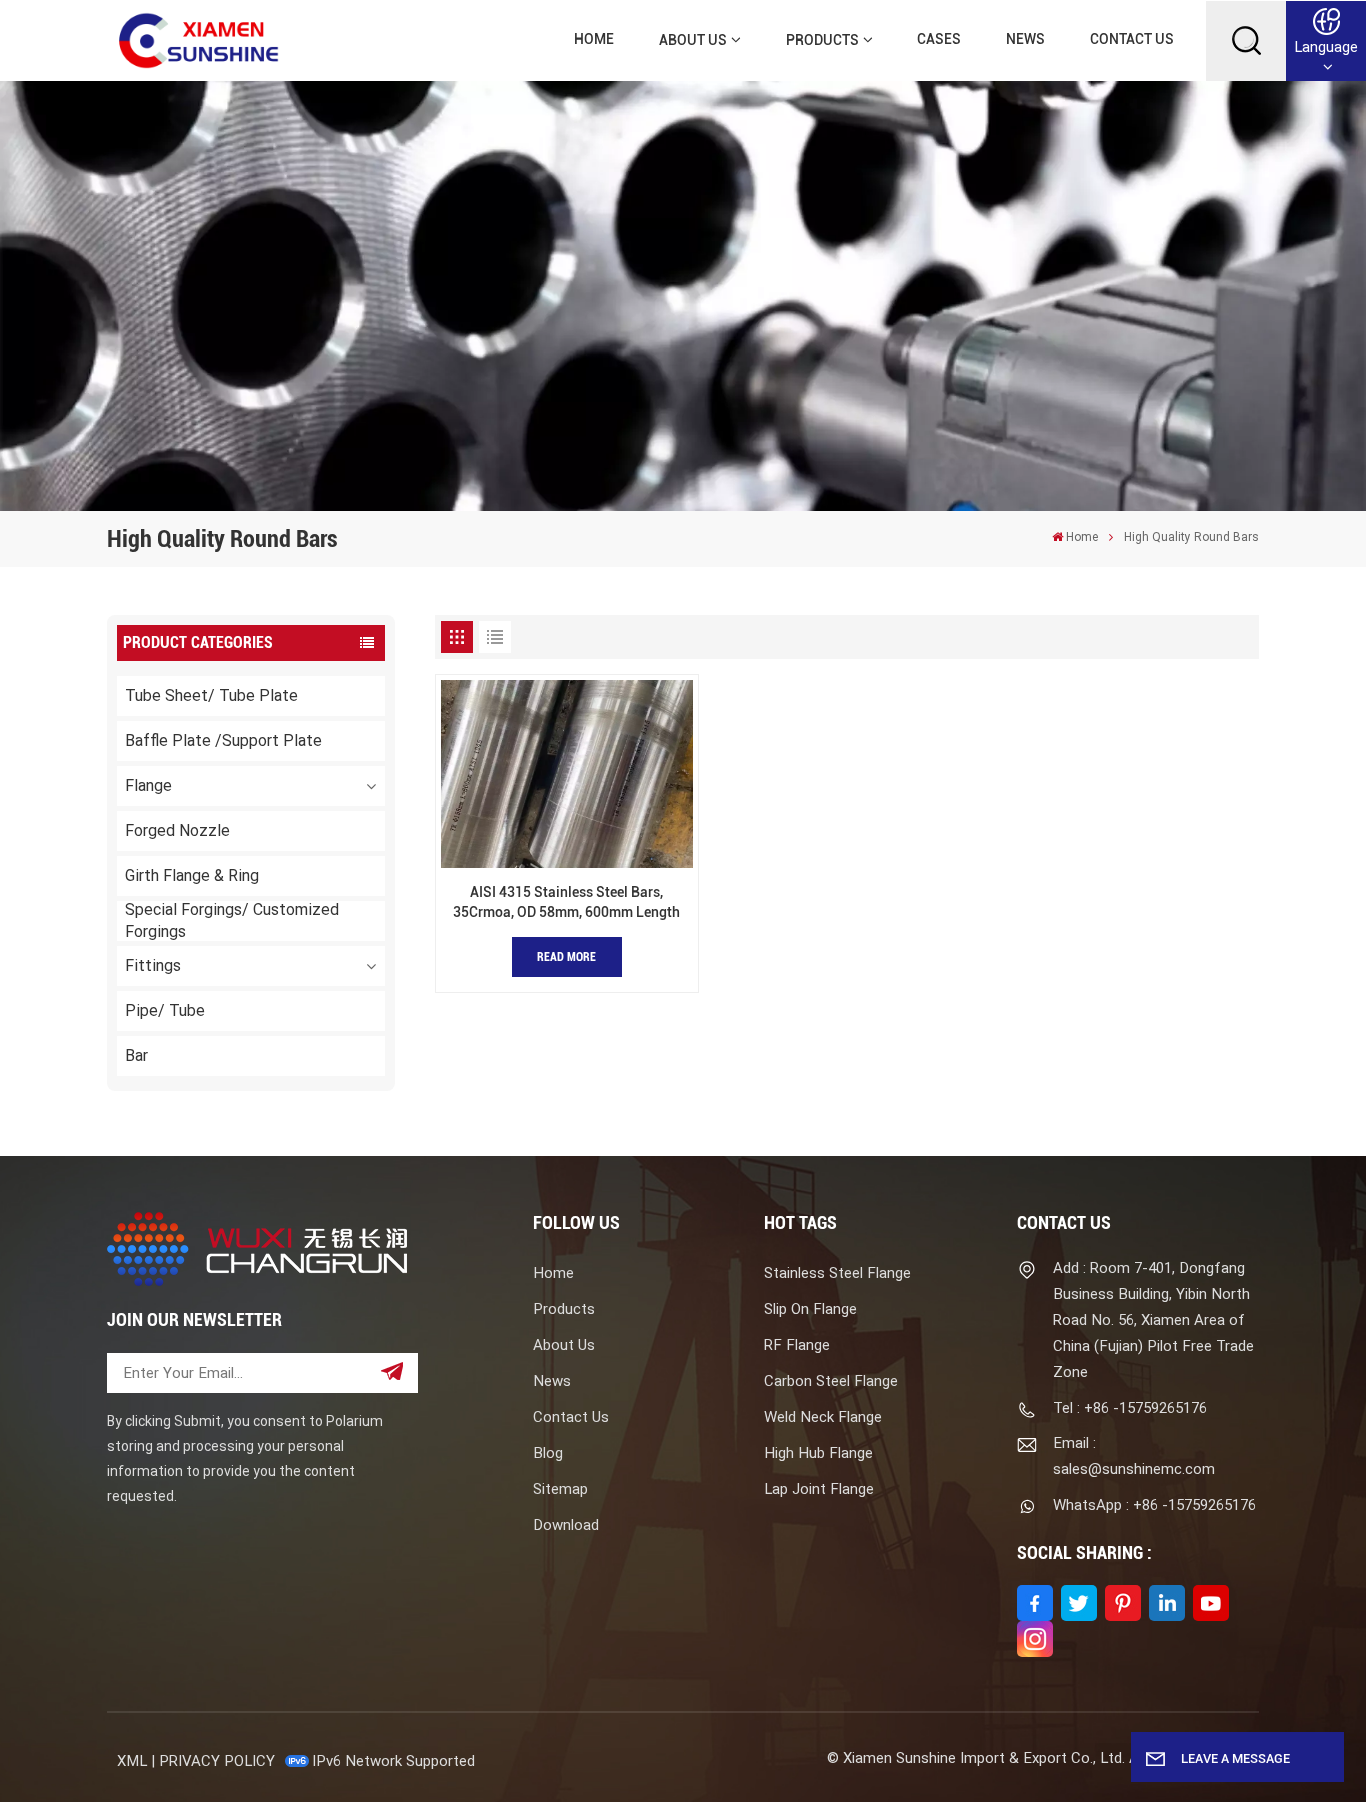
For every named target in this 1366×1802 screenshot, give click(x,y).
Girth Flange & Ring (192, 875)
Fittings (153, 965)
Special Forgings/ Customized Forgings (232, 921)
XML (132, 1761)
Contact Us (1132, 39)
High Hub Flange (818, 1453)
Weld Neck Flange (823, 1417)
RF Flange (797, 1345)
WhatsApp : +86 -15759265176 (1154, 1505)
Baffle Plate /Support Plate (223, 740)
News (1025, 39)
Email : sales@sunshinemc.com (1134, 1456)
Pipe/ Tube (165, 1010)
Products (822, 40)
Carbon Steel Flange (831, 1381)
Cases (939, 39)
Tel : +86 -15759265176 (1130, 1408)
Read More (566, 957)
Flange (148, 785)
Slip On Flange (810, 1309)
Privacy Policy (217, 1761)
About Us (693, 40)
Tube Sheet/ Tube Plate (211, 695)
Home (594, 39)
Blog (548, 1453)
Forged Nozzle (177, 830)
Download (566, 1525)
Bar (136, 1055)
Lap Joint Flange (819, 1489)
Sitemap (560, 1489)
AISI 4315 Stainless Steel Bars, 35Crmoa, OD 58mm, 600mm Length (566, 902)
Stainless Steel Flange (837, 1273)
